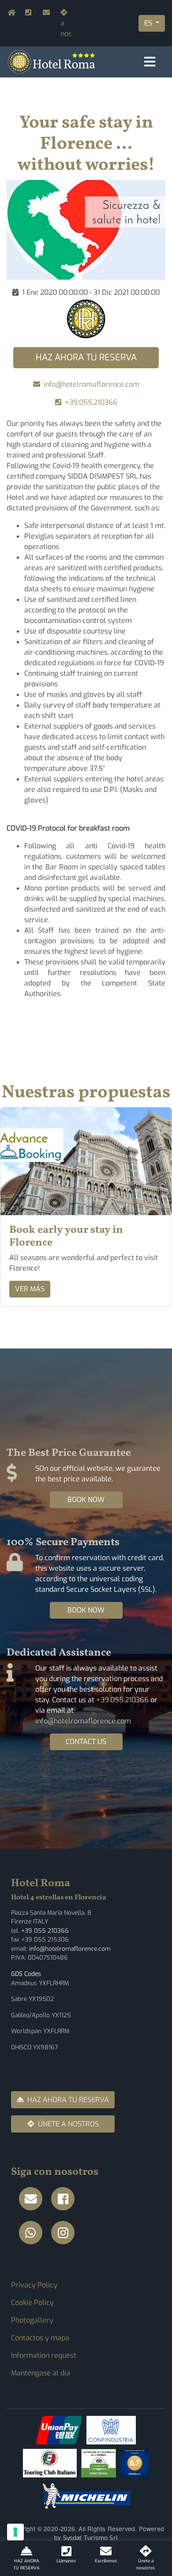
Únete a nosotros (66, 23)
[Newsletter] (33, 2199)
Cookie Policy (32, 2303)
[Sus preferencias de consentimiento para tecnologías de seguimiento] (15, 2532)
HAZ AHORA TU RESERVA (68, 2100)
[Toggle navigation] (150, 62)
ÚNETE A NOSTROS (68, 2124)
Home (9, 13)
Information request (44, 2355)
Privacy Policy (34, 2285)
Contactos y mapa (40, 2338)
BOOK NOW (86, 1500)
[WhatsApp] (33, 2233)
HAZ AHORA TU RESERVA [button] (86, 357)
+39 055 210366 (45, 1931)
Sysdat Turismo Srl (91, 2538)
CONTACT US (86, 1742)
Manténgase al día (41, 2373)
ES (149, 23)
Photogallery (32, 2320)
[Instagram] (66, 2233)
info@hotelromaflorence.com (45, 13)
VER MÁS (30, 1289)
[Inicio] (52, 61)
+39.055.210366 (35, 13)
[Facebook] (66, 2199)
